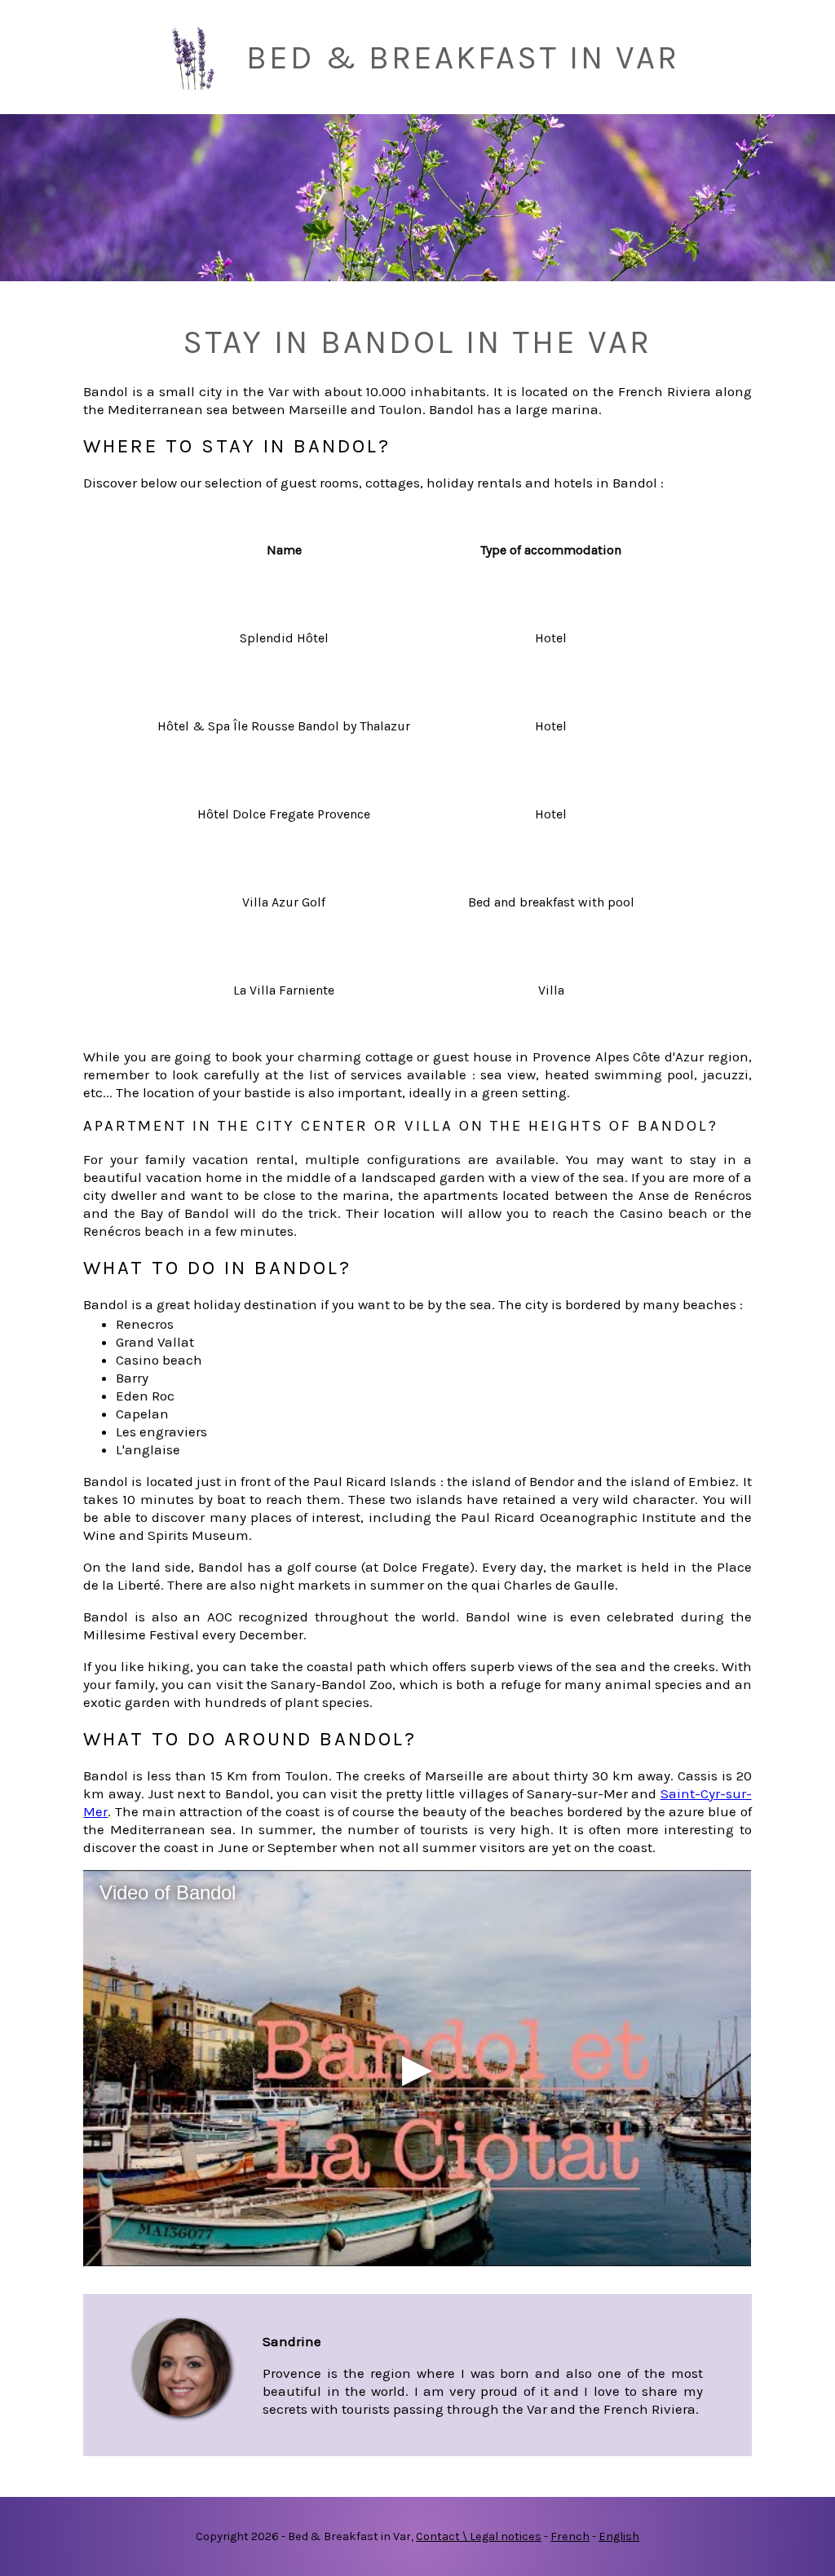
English (619, 2536)
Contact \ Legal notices (479, 2536)
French (570, 2536)
